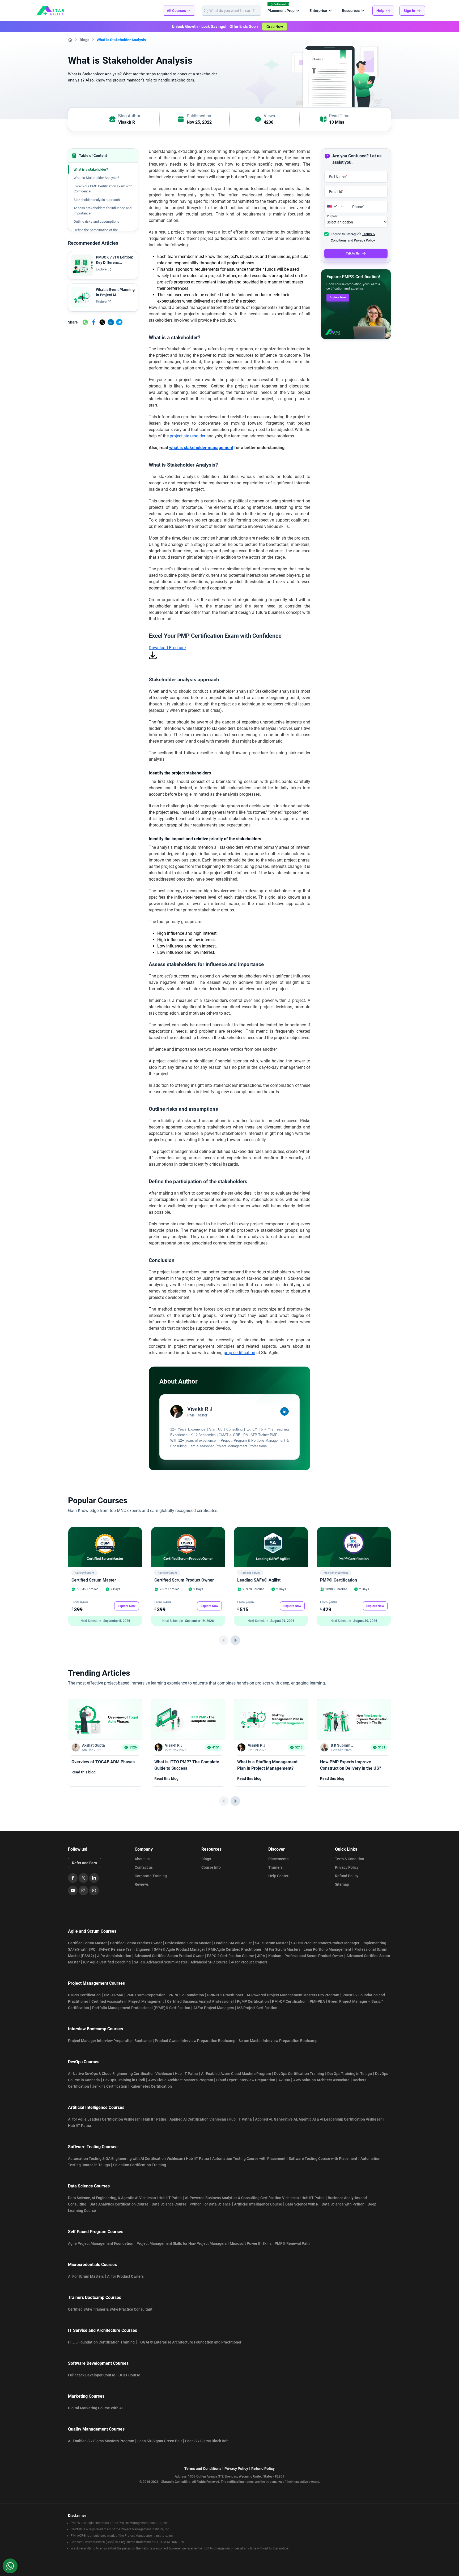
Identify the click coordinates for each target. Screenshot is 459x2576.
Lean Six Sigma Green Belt (160, 2441)
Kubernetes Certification (151, 2086)
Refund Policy (347, 1876)
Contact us (144, 1867)
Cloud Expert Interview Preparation (246, 2080)
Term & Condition (350, 1859)
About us (142, 1859)
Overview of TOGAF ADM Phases (103, 1762)
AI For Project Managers (214, 2008)
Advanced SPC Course (209, 1962)
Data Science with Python (343, 2204)
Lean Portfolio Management (327, 1949)
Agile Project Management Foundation (101, 2243)
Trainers (275, 1867)
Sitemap (342, 1884)
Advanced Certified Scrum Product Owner (169, 1956)
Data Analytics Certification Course (119, 2204)
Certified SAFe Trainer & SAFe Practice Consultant (110, 2309)
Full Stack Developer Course (92, 2375)
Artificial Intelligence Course (258, 2204)
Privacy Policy (347, 1867)
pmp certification (239, 1353)
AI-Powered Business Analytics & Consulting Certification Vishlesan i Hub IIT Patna (255, 2198)
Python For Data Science (210, 2204)
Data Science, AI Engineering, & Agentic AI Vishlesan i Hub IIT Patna (125, 2198)
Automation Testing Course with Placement (249, 2159)
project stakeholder (188, 436)
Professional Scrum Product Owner (314, 1956)
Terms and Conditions (203, 2469)
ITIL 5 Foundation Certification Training (101, 2342)
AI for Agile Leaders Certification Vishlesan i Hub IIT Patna (117, 2119)
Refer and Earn (84, 1863)
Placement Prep (281, 11)
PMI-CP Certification (289, 2001)
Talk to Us (353, 253)
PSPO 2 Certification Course (230, 1956)
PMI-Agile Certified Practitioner (235, 1949)
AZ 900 (284, 2080)
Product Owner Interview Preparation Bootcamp (195, 2041)
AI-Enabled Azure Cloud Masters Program (236, 2074)
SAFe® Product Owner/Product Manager (325, 1943)
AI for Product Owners (249, 1962)
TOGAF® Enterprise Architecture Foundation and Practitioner (190, 2342)
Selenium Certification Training (140, 2165)
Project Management (336, 1573)
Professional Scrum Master (188, 1943)
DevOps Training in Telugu (350, 2074)
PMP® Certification (339, 1580)
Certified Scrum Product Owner (184, 1580)
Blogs (84, 40)
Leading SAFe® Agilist (259, 1580)
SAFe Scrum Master (271, 1943)
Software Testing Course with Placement (323, 2159)
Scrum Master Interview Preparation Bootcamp (278, 2041)
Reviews (142, 1884)
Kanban (275, 1956)
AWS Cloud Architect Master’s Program (181, 2080)
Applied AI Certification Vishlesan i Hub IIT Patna (211, 2119)
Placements (278, 1859)
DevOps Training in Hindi (124, 2080)
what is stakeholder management (201, 448)
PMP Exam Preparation (146, 1995)
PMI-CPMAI (114, 1995)
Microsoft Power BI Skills (251, 2243)
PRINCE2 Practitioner (225, 1995)
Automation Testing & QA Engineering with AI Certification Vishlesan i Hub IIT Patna (139, 2159)
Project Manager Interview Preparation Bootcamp (110, 2041)
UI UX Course (129, 2375)
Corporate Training (151, 1876)
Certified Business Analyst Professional (200, 2001)
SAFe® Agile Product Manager (179, 1949)
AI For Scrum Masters (282, 1949)
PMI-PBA (317, 2001)
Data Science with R (302, 2204)
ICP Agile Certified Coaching (107, 1962)
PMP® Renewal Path (292, 2243)
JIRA (261, 1956)
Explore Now (338, 297)
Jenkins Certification (110, 2086)
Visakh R (127, 122)
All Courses (176, 11)
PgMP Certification (253, 2001)
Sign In (409, 11)
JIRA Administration (114, 1956)
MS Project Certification (257, 2008)
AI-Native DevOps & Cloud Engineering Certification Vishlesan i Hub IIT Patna (133, 2074)
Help (380, 11)
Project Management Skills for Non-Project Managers (182, 2243)
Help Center (278, 1876)
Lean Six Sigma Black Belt (207, 2441)
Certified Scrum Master (94, 1580)
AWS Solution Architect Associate (321, 2080)
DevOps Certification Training (299, 2074)
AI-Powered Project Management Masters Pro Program (293, 1995)
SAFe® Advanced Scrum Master (161, 1962)
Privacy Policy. (365, 240)
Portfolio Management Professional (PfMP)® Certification (141, 2008)
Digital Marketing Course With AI (95, 2408)
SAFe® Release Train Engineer (125, 1949)
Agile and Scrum (84, 1573)
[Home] (70, 40)
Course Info (211, 1867)
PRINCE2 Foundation (186, 1995)
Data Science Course (169, 2204)
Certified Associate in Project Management (128, 2001)
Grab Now (275, 27)
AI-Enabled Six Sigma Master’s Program (101, 2441)
